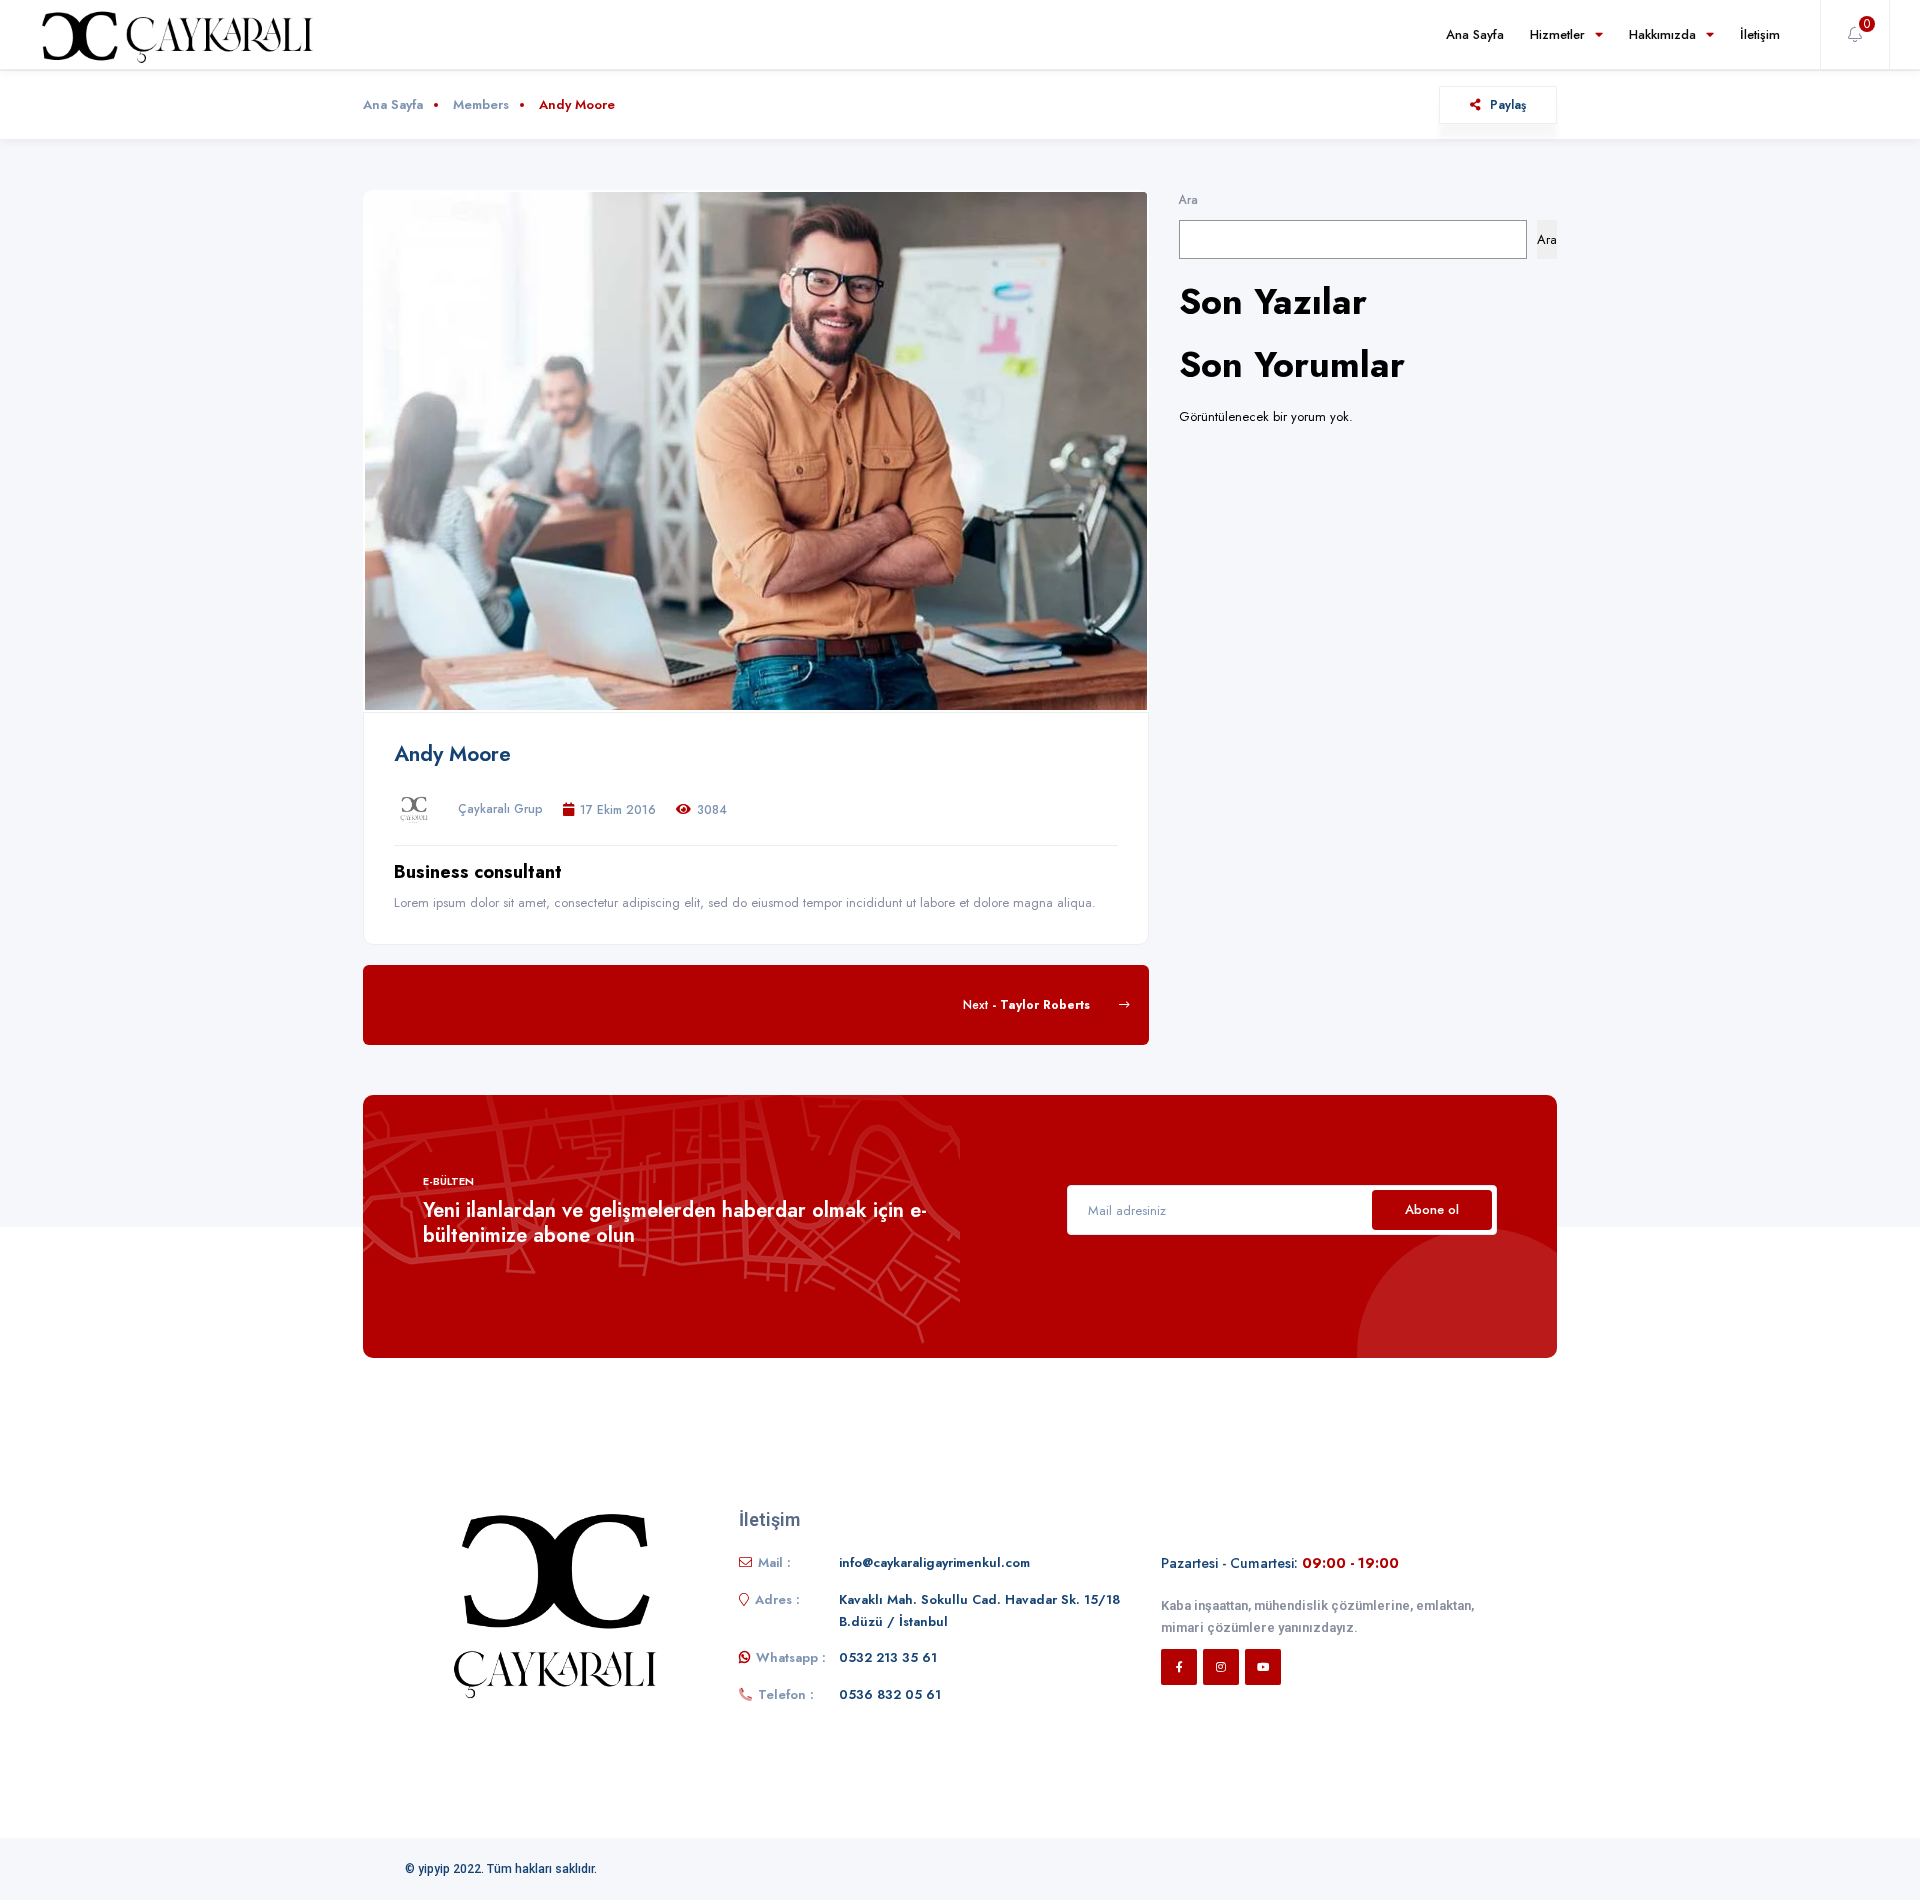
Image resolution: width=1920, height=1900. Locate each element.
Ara (1188, 199)
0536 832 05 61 (890, 1694)
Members (481, 104)
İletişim (1760, 34)
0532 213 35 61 (888, 1657)
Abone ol (1432, 1209)
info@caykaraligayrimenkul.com (934, 1562)
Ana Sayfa (1475, 34)
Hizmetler (1557, 34)
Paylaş (1508, 104)
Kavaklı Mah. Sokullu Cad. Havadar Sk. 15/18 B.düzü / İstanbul (979, 1610)
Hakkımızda (1662, 34)
